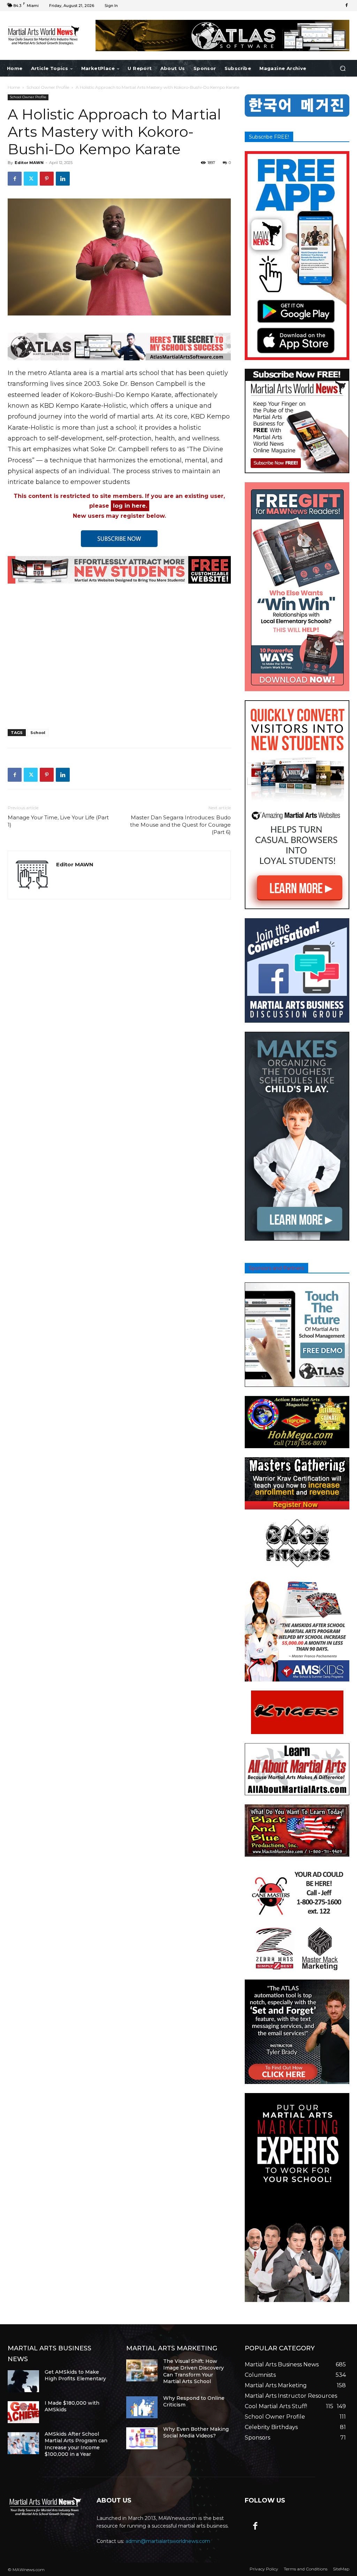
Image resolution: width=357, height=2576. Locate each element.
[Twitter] (31, 179)
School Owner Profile (48, 87)
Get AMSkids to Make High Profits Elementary (75, 2375)
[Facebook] (347, 6)
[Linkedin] (63, 179)
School (38, 733)
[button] (343, 68)
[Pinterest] (47, 179)
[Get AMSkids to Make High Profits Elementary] (23, 2381)
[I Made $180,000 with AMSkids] (23, 2412)
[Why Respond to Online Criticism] (142, 2407)
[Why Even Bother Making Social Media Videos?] (142, 2438)
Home (14, 87)
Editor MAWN (29, 163)
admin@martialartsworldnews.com (168, 2541)
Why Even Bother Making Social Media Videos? (196, 2433)
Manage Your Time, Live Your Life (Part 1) (58, 821)
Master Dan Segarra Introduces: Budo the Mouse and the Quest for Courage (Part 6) (180, 825)
